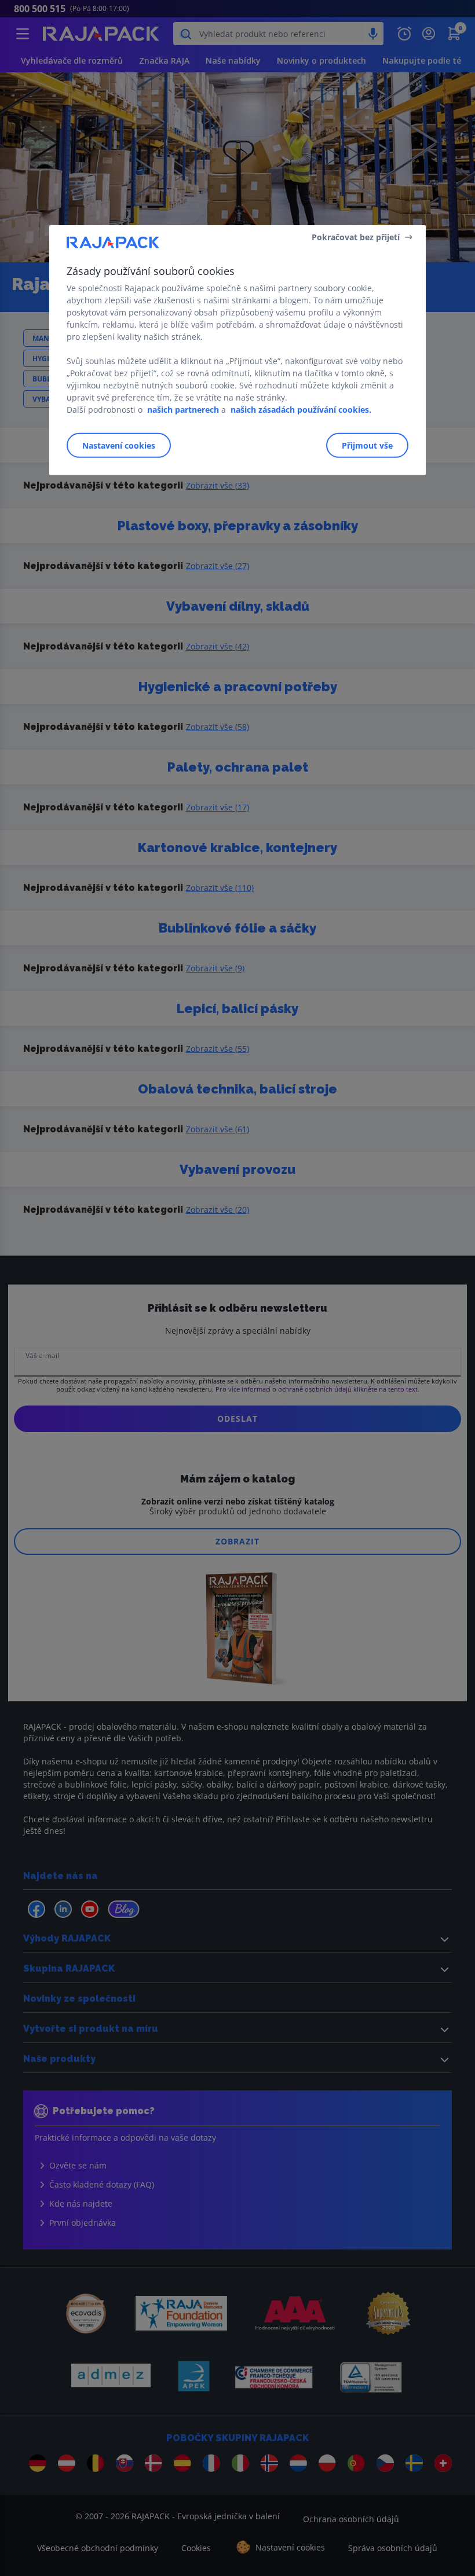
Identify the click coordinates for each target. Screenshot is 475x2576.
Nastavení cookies (119, 445)
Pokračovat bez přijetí (356, 236)
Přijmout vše (367, 445)
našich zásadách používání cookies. (301, 410)
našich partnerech (183, 410)
